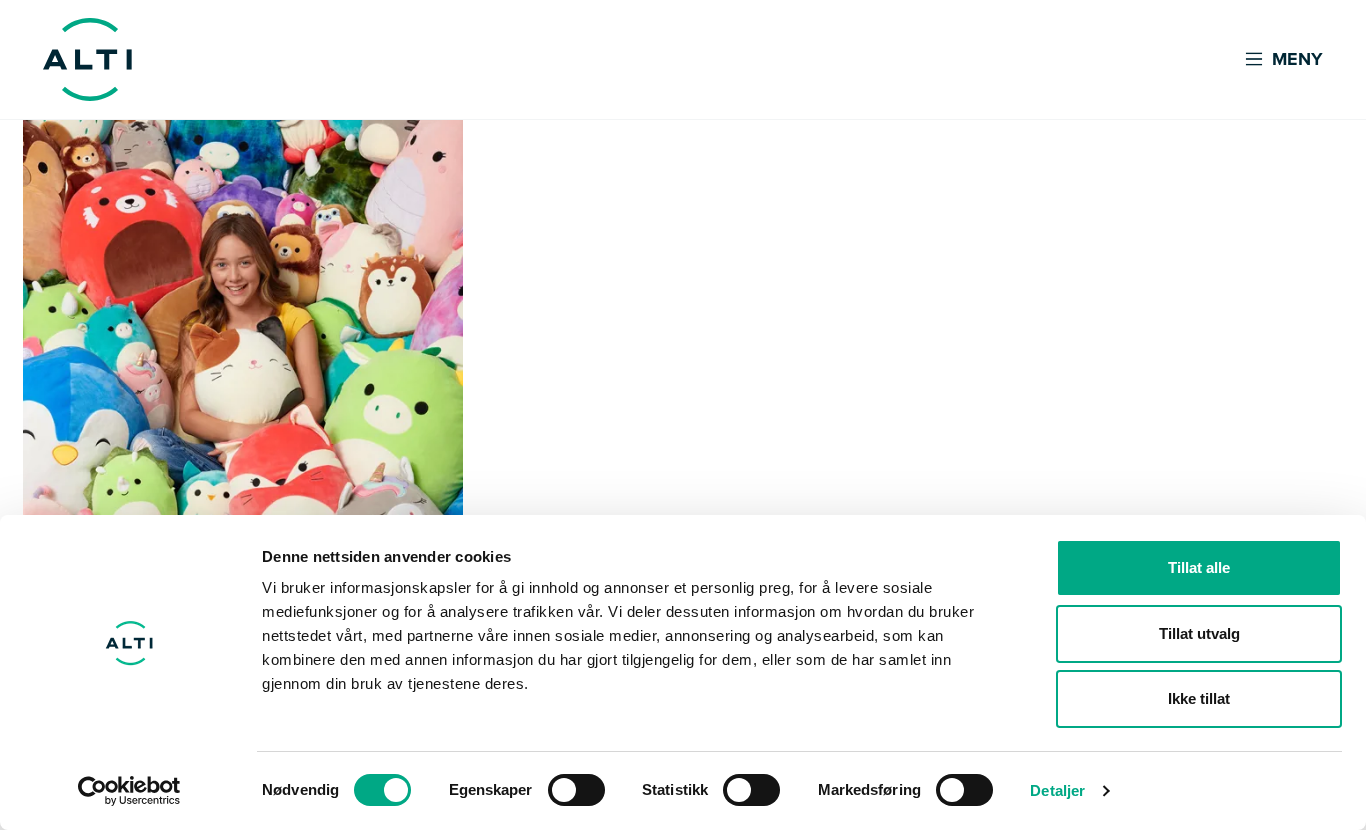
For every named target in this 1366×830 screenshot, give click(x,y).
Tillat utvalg (1199, 633)
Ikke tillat (1199, 698)
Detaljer (1057, 790)
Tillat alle (1199, 567)
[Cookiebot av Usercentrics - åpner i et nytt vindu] (129, 791)
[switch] (576, 790)
